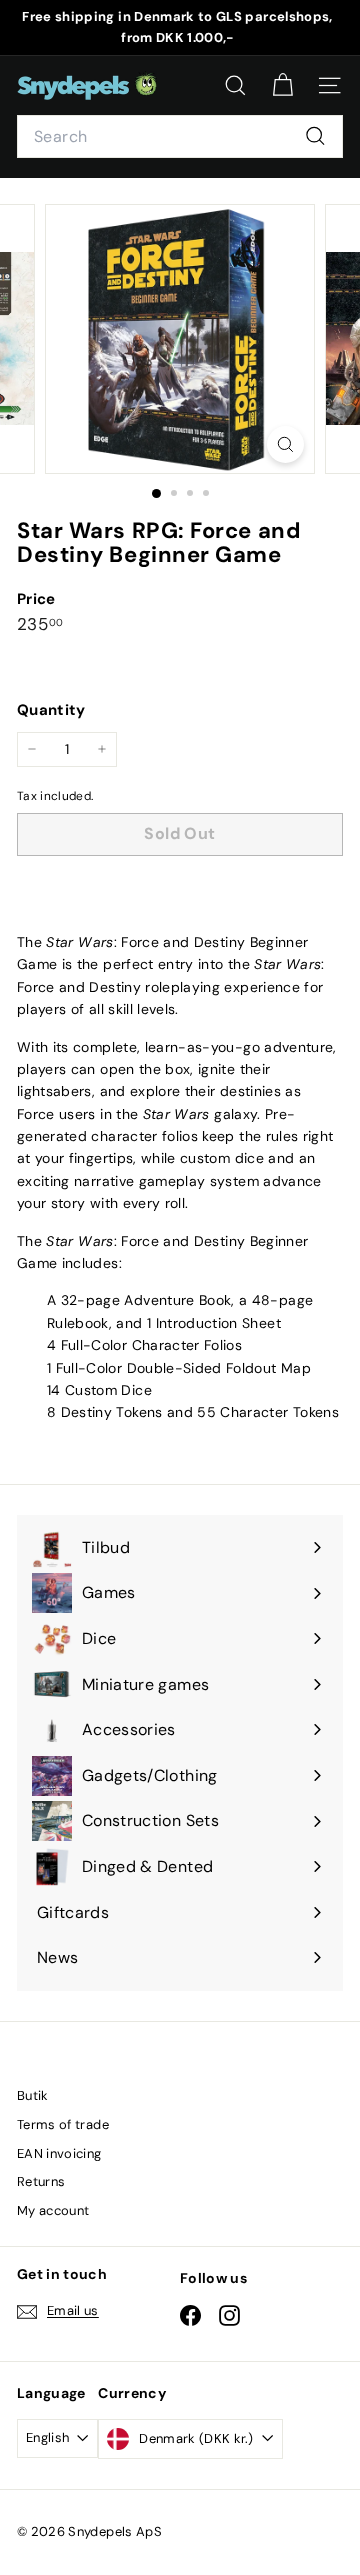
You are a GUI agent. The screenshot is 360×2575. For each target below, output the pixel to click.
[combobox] (180, 137)
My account (53, 2210)
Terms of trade (63, 2124)
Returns (41, 2181)
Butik (33, 2095)
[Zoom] (285, 444)
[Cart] (282, 85)
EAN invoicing (59, 2153)
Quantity (51, 710)
